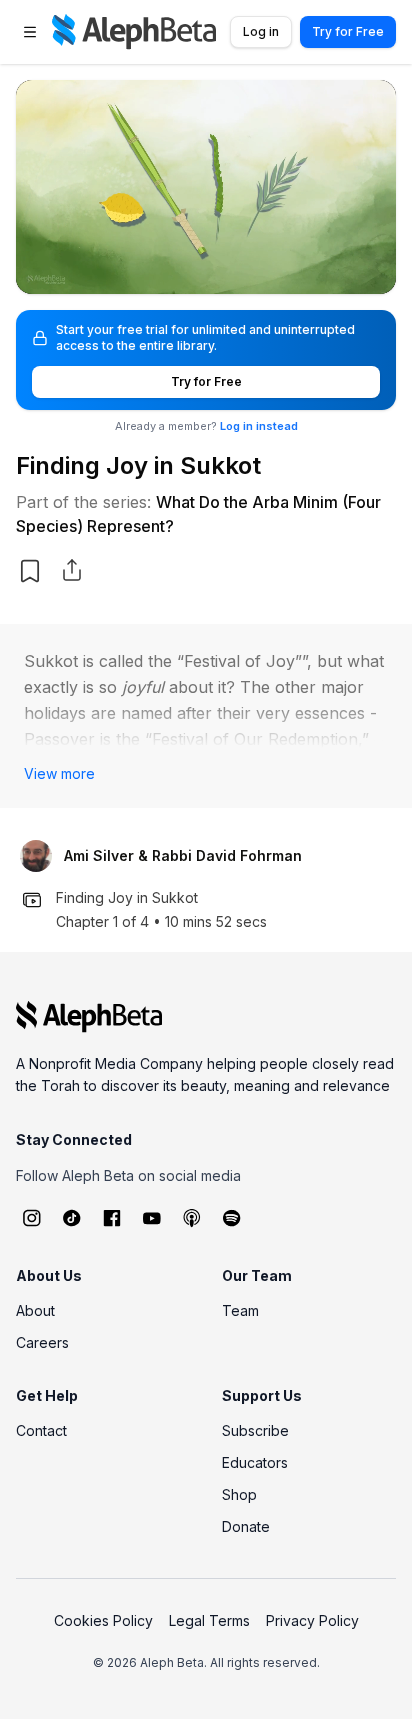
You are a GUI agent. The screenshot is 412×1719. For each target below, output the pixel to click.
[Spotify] (232, 1218)
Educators (255, 1462)
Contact (41, 1430)
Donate (246, 1526)
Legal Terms (209, 1620)
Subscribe (255, 1430)
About (35, 1310)
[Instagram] (32, 1218)
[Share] (72, 570)
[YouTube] (152, 1218)
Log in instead (259, 426)
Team (240, 1310)
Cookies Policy (103, 1620)
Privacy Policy (312, 1620)
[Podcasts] (192, 1218)
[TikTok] (72, 1218)
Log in (261, 31)
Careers (42, 1342)
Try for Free (348, 31)
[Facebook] (112, 1218)
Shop (239, 1494)
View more (59, 773)
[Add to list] (30, 571)
